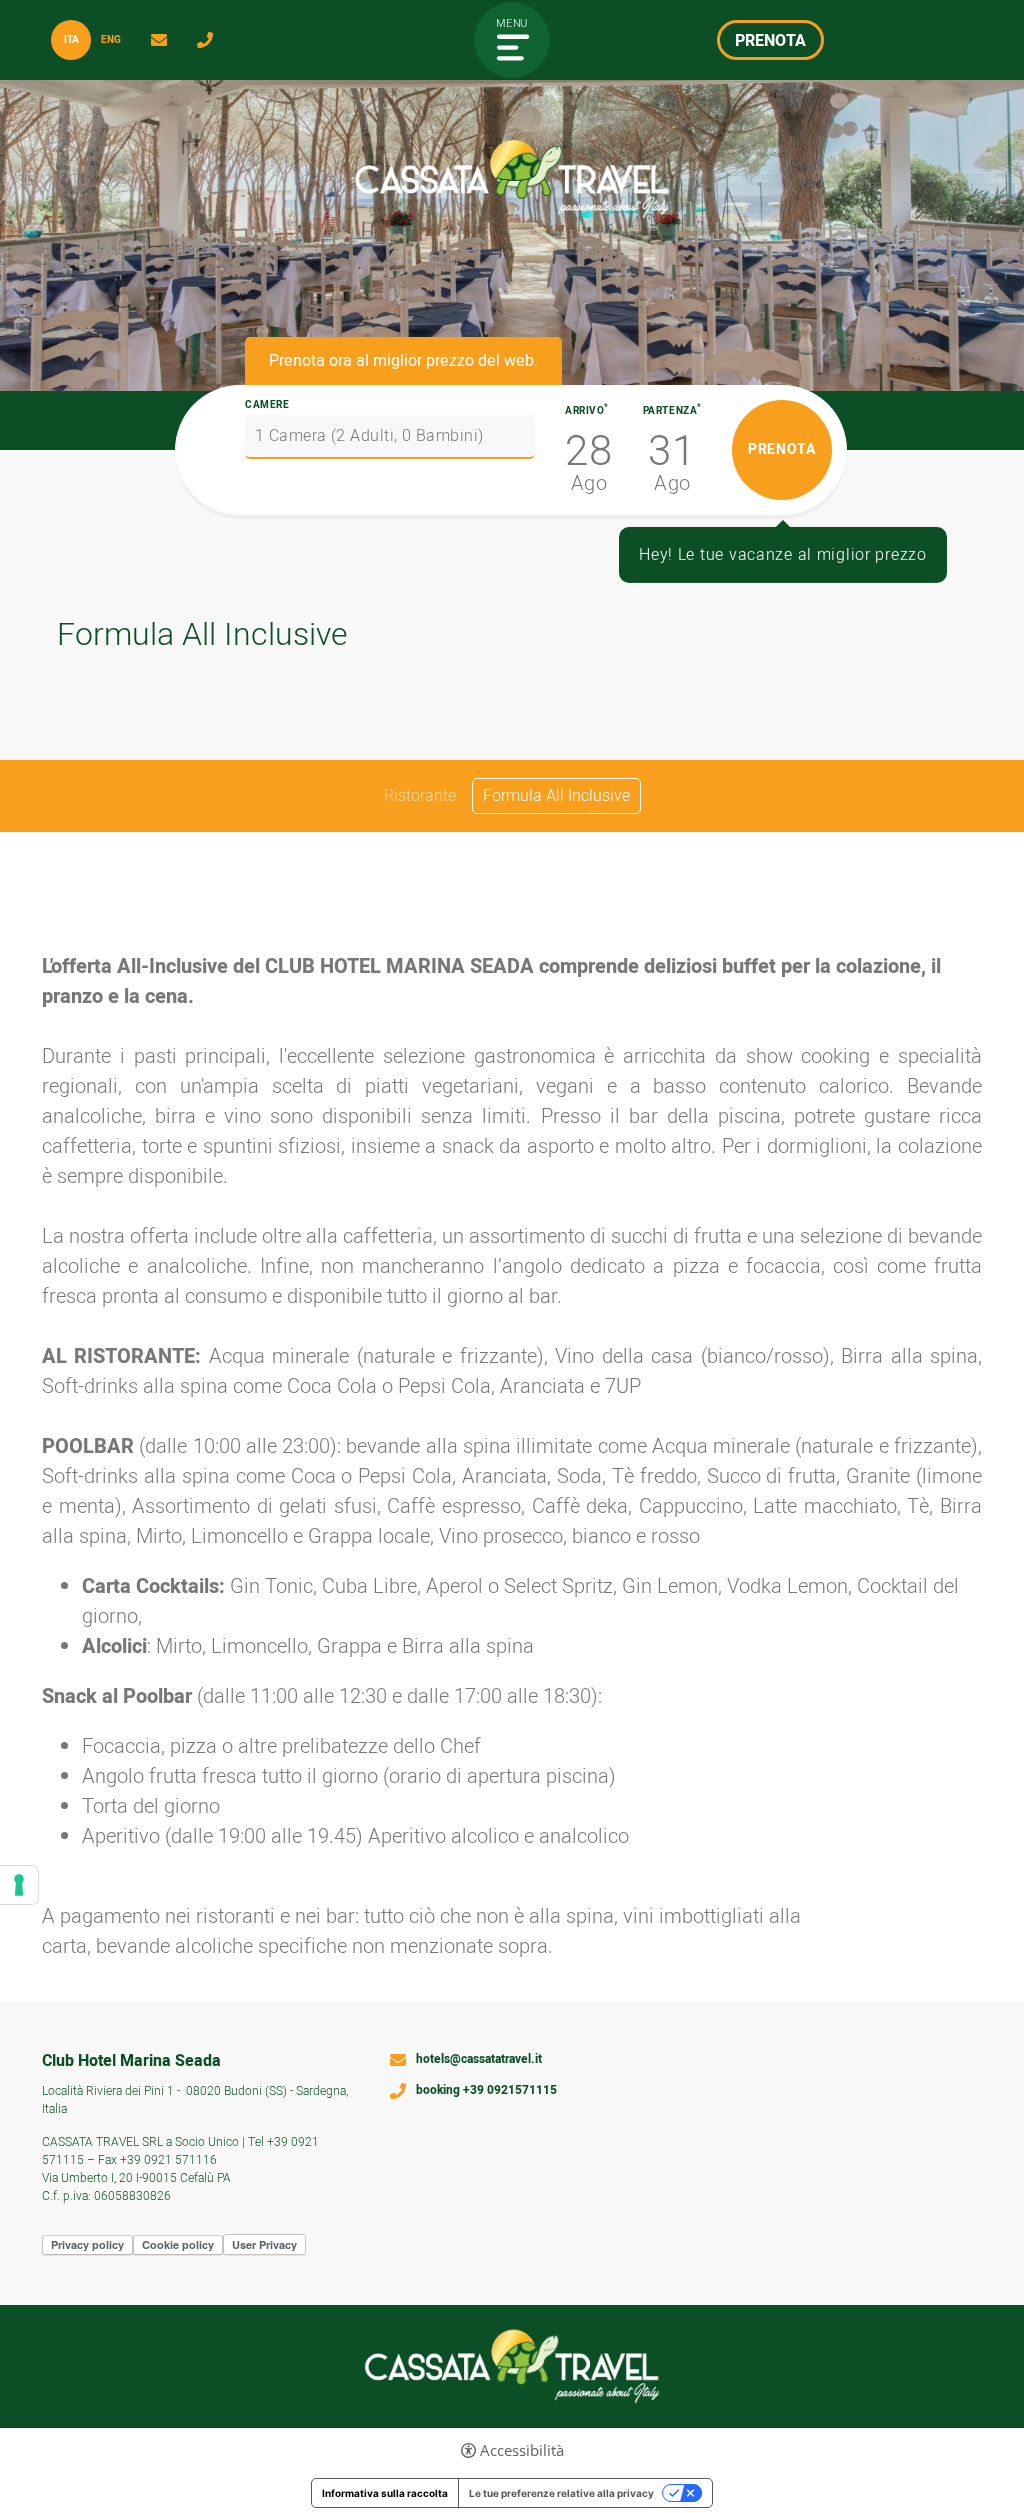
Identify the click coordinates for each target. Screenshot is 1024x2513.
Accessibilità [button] (522, 2450)
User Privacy (264, 2244)
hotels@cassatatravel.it (164, 40)
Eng (111, 40)
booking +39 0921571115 (486, 2091)
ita (71, 40)
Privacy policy (87, 2244)
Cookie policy (178, 2244)
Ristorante (420, 796)
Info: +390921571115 (210, 40)
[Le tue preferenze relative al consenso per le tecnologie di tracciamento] (19, 1885)
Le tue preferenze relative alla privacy (561, 2493)
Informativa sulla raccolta (385, 2493)
